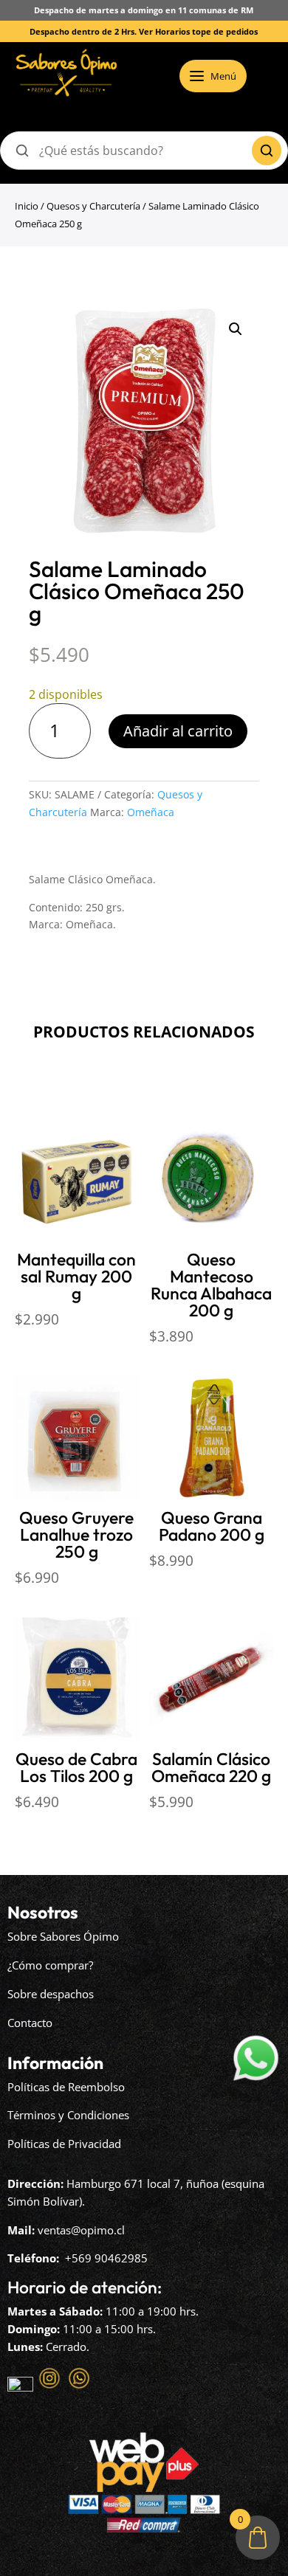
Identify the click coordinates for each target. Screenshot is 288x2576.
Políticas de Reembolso (66, 2087)
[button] (236, 329)
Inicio (27, 206)
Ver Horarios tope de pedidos (198, 31)
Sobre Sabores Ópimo (63, 1936)
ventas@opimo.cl (81, 2230)
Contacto (30, 2023)
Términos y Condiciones (68, 2115)
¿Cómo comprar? (50, 1965)
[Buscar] (267, 151)
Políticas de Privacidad (64, 2144)
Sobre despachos (51, 1994)
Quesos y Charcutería (93, 206)
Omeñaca (151, 812)
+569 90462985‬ (106, 2258)
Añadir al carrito (178, 731)
